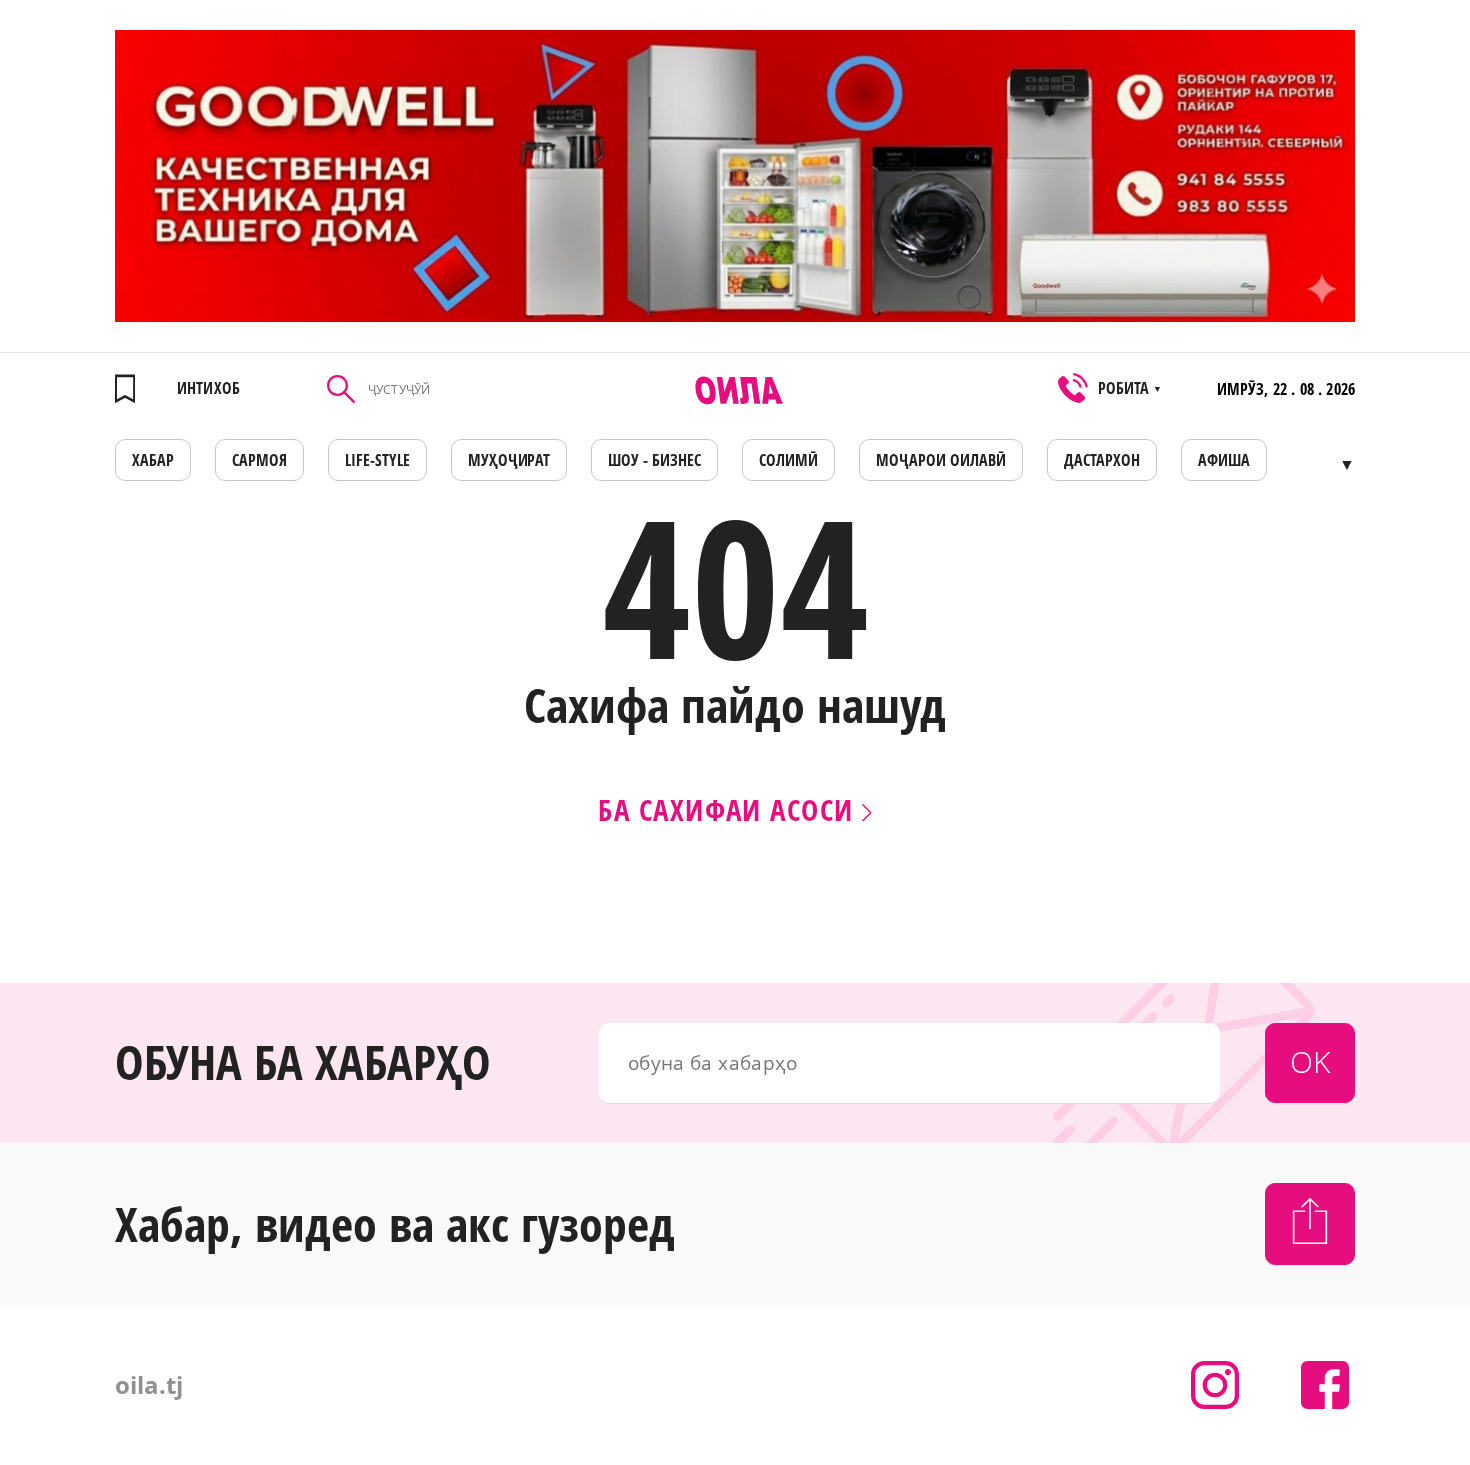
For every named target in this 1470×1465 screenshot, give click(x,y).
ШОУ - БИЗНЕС (654, 460)
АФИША (1224, 460)
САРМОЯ (259, 460)
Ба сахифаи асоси (729, 809)
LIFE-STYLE (377, 460)
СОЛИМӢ (788, 460)
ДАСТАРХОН (1102, 460)
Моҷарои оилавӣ (941, 460)
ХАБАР (153, 460)
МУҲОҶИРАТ (509, 460)
